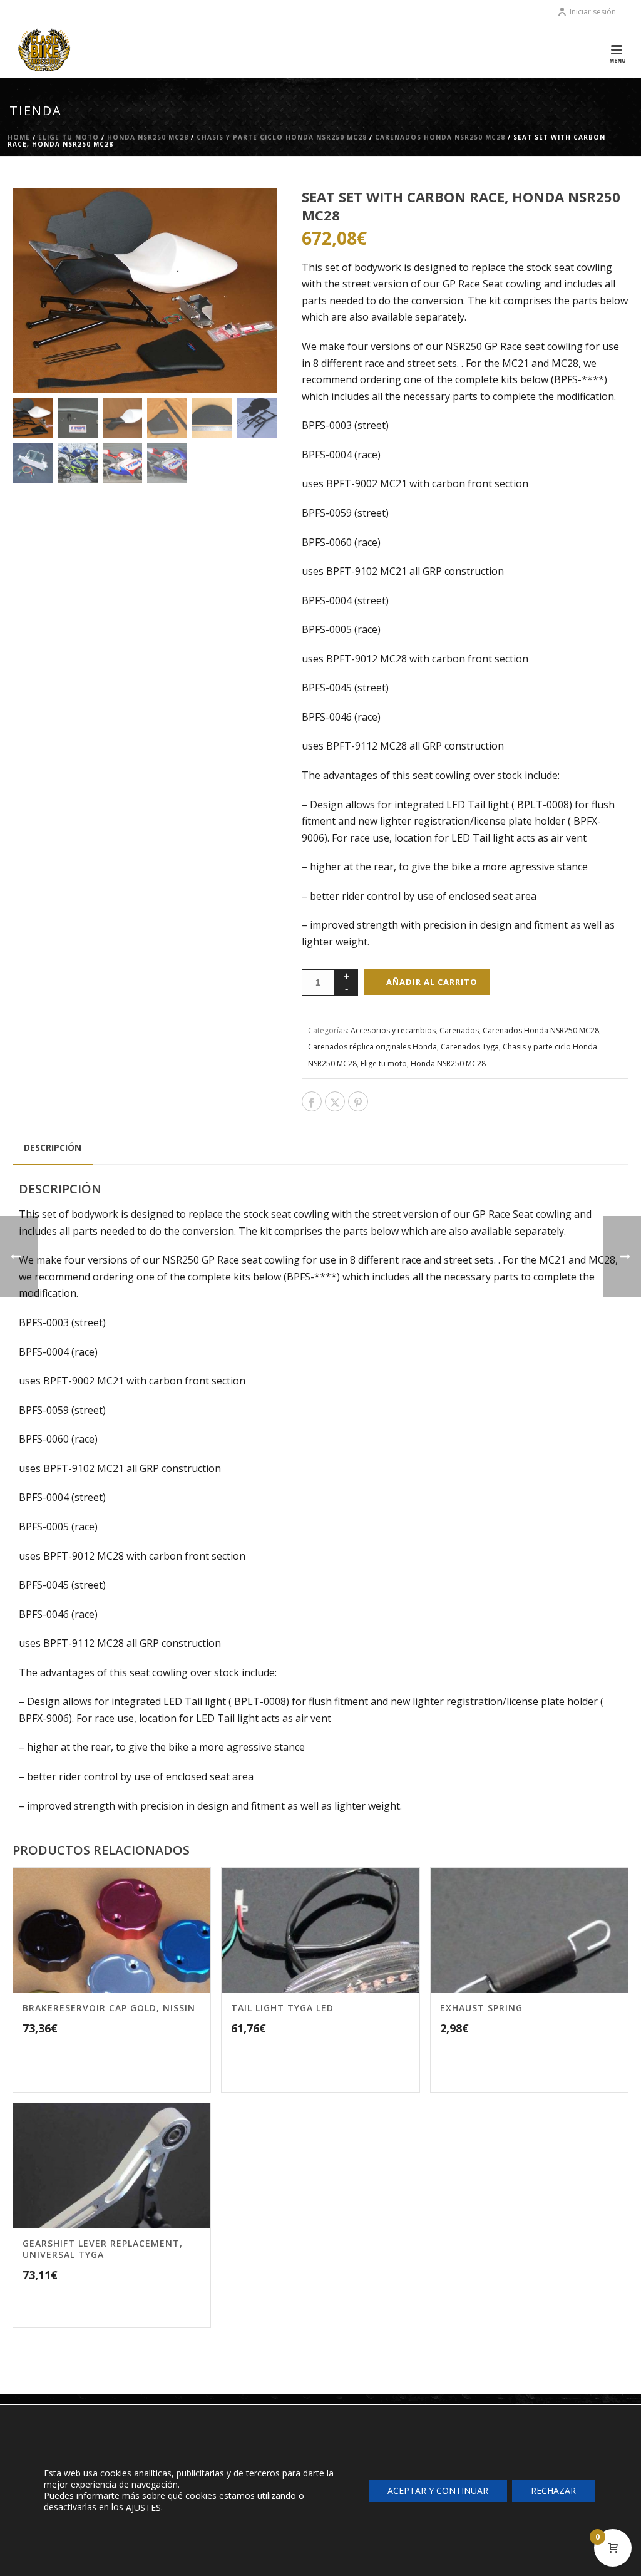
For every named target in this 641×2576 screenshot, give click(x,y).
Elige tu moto (69, 137)
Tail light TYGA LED (282, 2008)
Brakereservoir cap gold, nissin (109, 2008)
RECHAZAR (553, 2490)
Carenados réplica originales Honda (372, 1047)
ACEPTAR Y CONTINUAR (438, 2490)
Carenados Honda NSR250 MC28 (440, 137)
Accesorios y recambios (393, 1030)
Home (19, 137)
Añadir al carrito (432, 982)
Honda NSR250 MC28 (148, 137)
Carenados (459, 1030)
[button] (252, 214)
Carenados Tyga (470, 1047)
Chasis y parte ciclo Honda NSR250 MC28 (282, 137)
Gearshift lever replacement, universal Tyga (103, 2249)
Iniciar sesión (593, 12)
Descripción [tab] (53, 1147)
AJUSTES (143, 2508)
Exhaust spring (481, 2008)
